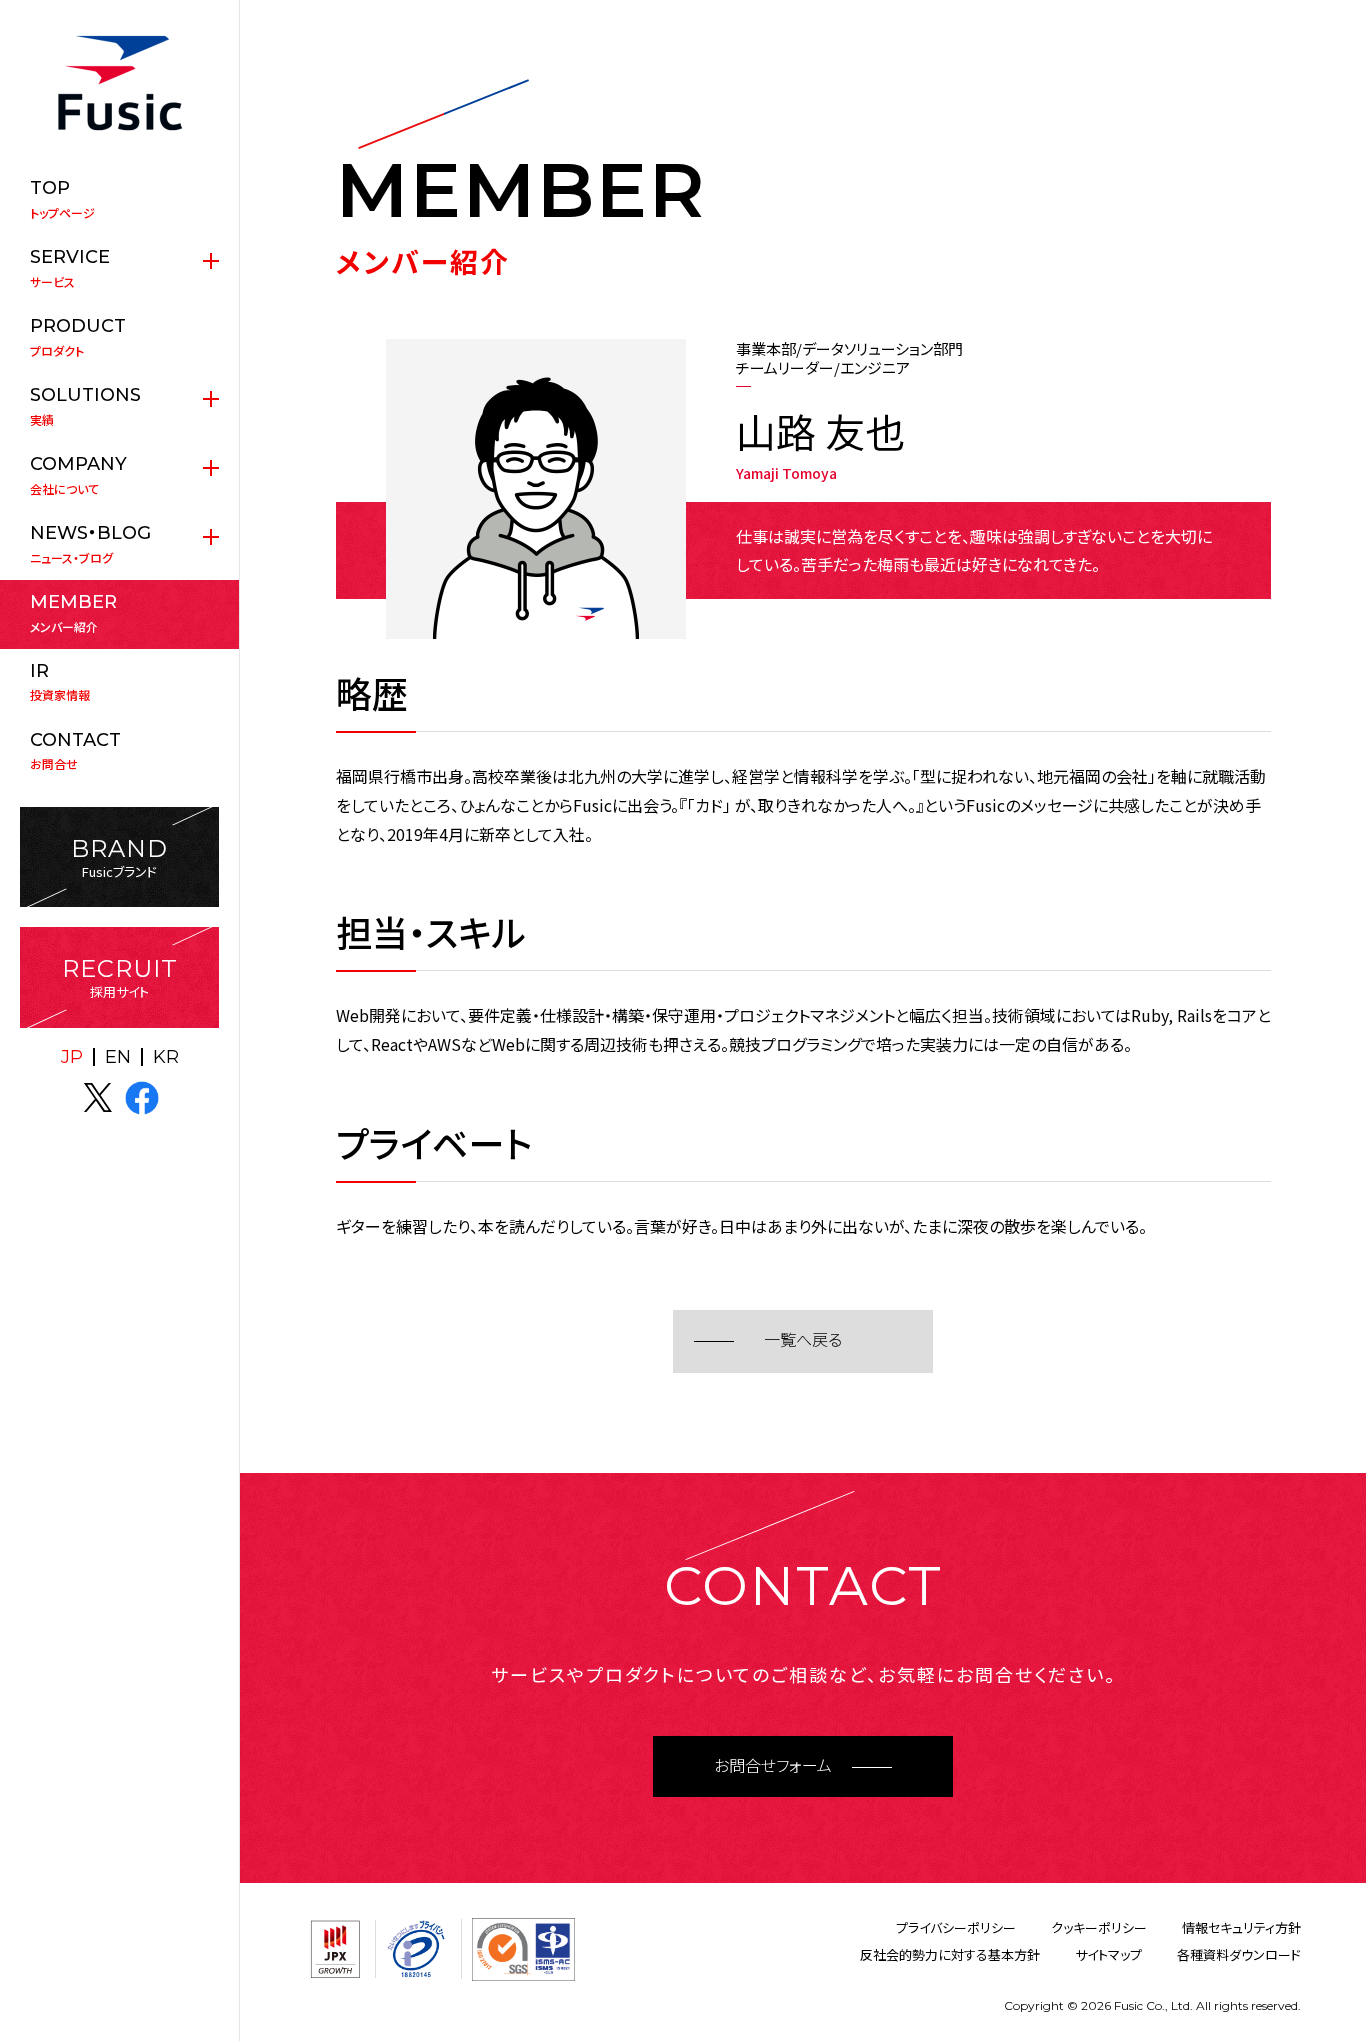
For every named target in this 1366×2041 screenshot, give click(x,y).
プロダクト (78, 337)
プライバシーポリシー (956, 1927)
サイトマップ (1108, 1954)
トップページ (62, 199)
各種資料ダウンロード (1239, 1954)
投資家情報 (60, 682)
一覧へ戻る (803, 1340)
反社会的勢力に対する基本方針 (950, 1954)
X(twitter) (98, 1098)
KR (166, 1057)
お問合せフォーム (773, 1766)
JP (72, 1057)
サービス (70, 268)
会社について (78, 475)
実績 (85, 406)
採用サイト (120, 977)
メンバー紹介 (73, 613)
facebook (142, 1098)
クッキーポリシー (1099, 1927)
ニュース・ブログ (90, 544)
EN (118, 1057)
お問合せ (75, 751)
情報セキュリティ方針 (1241, 1927)
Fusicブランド (119, 857)
